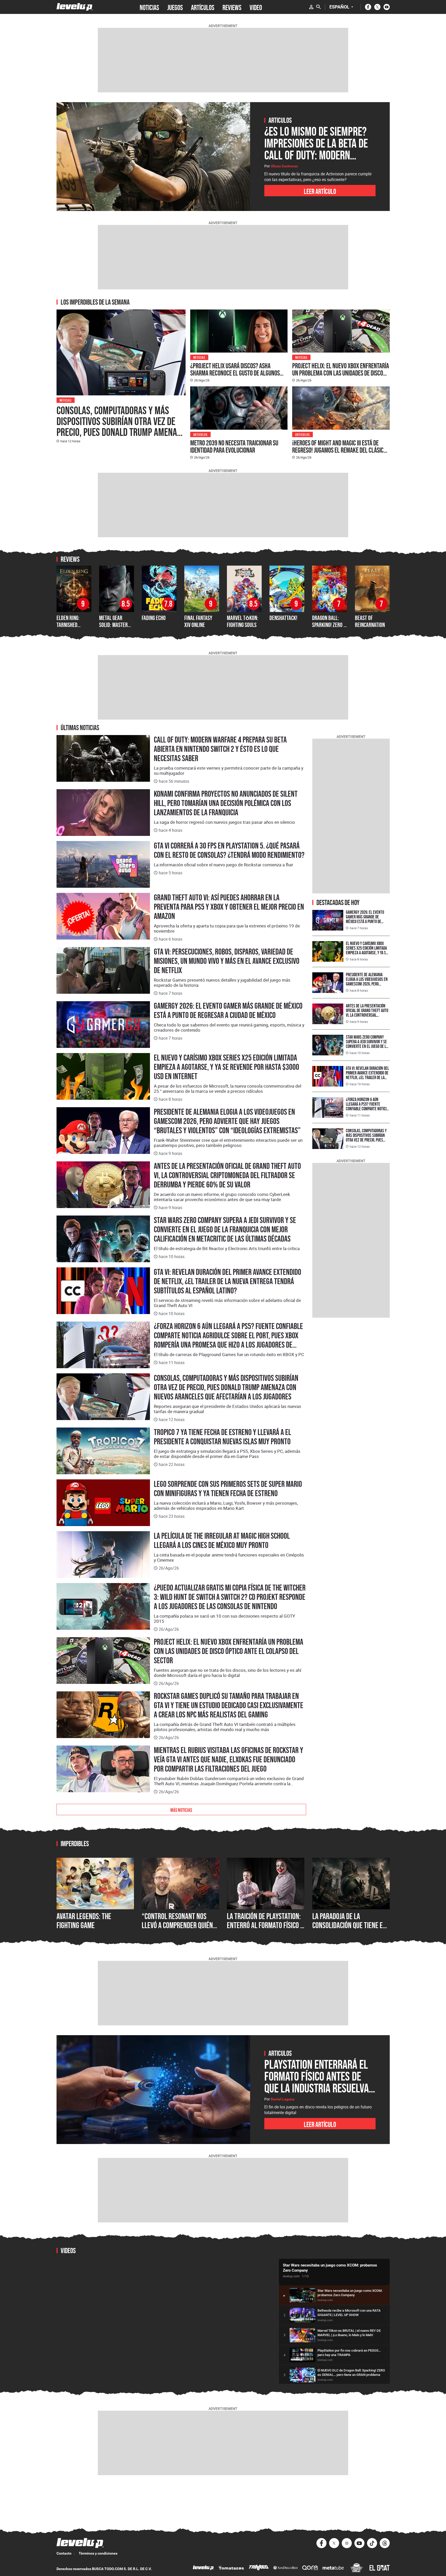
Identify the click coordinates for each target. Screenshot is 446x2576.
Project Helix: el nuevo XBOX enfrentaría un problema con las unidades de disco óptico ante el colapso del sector (341, 373)
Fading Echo (154, 618)
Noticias (66, 400)
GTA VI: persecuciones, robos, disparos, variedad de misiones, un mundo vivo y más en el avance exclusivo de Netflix (227, 961)
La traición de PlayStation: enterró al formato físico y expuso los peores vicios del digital (265, 1930)
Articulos (201, 434)
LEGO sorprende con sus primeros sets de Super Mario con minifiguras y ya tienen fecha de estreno (228, 1489)
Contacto (64, 2553)
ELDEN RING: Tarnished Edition (68, 625)
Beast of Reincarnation (370, 621)
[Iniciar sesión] (311, 7)
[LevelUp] (203, 2568)
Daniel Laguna (283, 2099)
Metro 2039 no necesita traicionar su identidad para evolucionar (234, 446)
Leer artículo (320, 191)
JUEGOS (175, 7)
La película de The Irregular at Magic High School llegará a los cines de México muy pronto (222, 1540)
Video (256, 7)
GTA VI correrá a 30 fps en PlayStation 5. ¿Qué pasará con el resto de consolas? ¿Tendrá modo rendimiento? (229, 850)
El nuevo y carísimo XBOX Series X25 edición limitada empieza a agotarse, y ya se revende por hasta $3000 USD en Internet (226, 1067)
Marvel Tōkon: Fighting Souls (243, 621)
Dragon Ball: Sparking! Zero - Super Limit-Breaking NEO (329, 628)
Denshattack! (283, 618)
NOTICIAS (149, 7)
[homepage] (75, 7)
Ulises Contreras (284, 166)
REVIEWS (232, 7)
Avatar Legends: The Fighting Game (84, 1921)
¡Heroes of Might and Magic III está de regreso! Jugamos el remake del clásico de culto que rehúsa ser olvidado (339, 450)
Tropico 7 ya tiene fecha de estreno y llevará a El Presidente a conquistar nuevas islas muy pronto (222, 1437)
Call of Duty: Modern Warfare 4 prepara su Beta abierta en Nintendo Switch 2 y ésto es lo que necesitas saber (220, 749)
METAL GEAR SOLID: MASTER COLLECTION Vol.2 (116, 625)
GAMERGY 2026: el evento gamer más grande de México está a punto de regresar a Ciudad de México (228, 1010)
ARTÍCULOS (203, 7)
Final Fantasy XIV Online (198, 621)
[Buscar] (318, 7)
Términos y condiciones (98, 2553)
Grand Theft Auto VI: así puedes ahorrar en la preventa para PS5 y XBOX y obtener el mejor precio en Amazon (229, 907)
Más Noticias (181, 1809)
